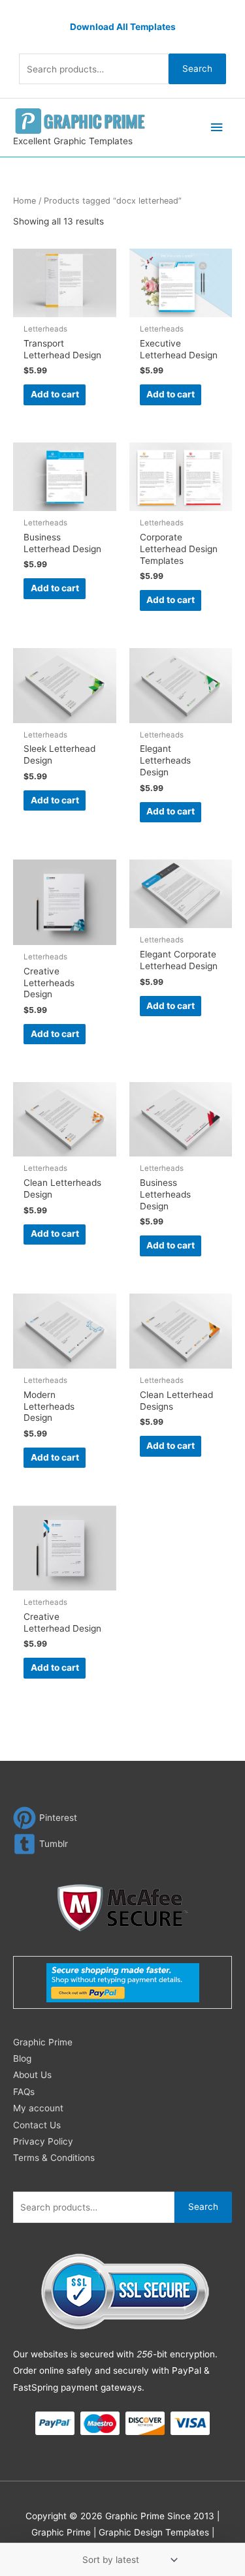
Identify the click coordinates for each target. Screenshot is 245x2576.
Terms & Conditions (54, 2158)
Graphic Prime (43, 2042)
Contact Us (37, 2125)
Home (24, 201)
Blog (22, 2058)
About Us (32, 2075)
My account (38, 2108)
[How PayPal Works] (123, 1982)
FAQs (24, 2092)
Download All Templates (123, 27)
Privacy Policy (43, 2141)
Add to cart (55, 394)
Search (197, 69)
